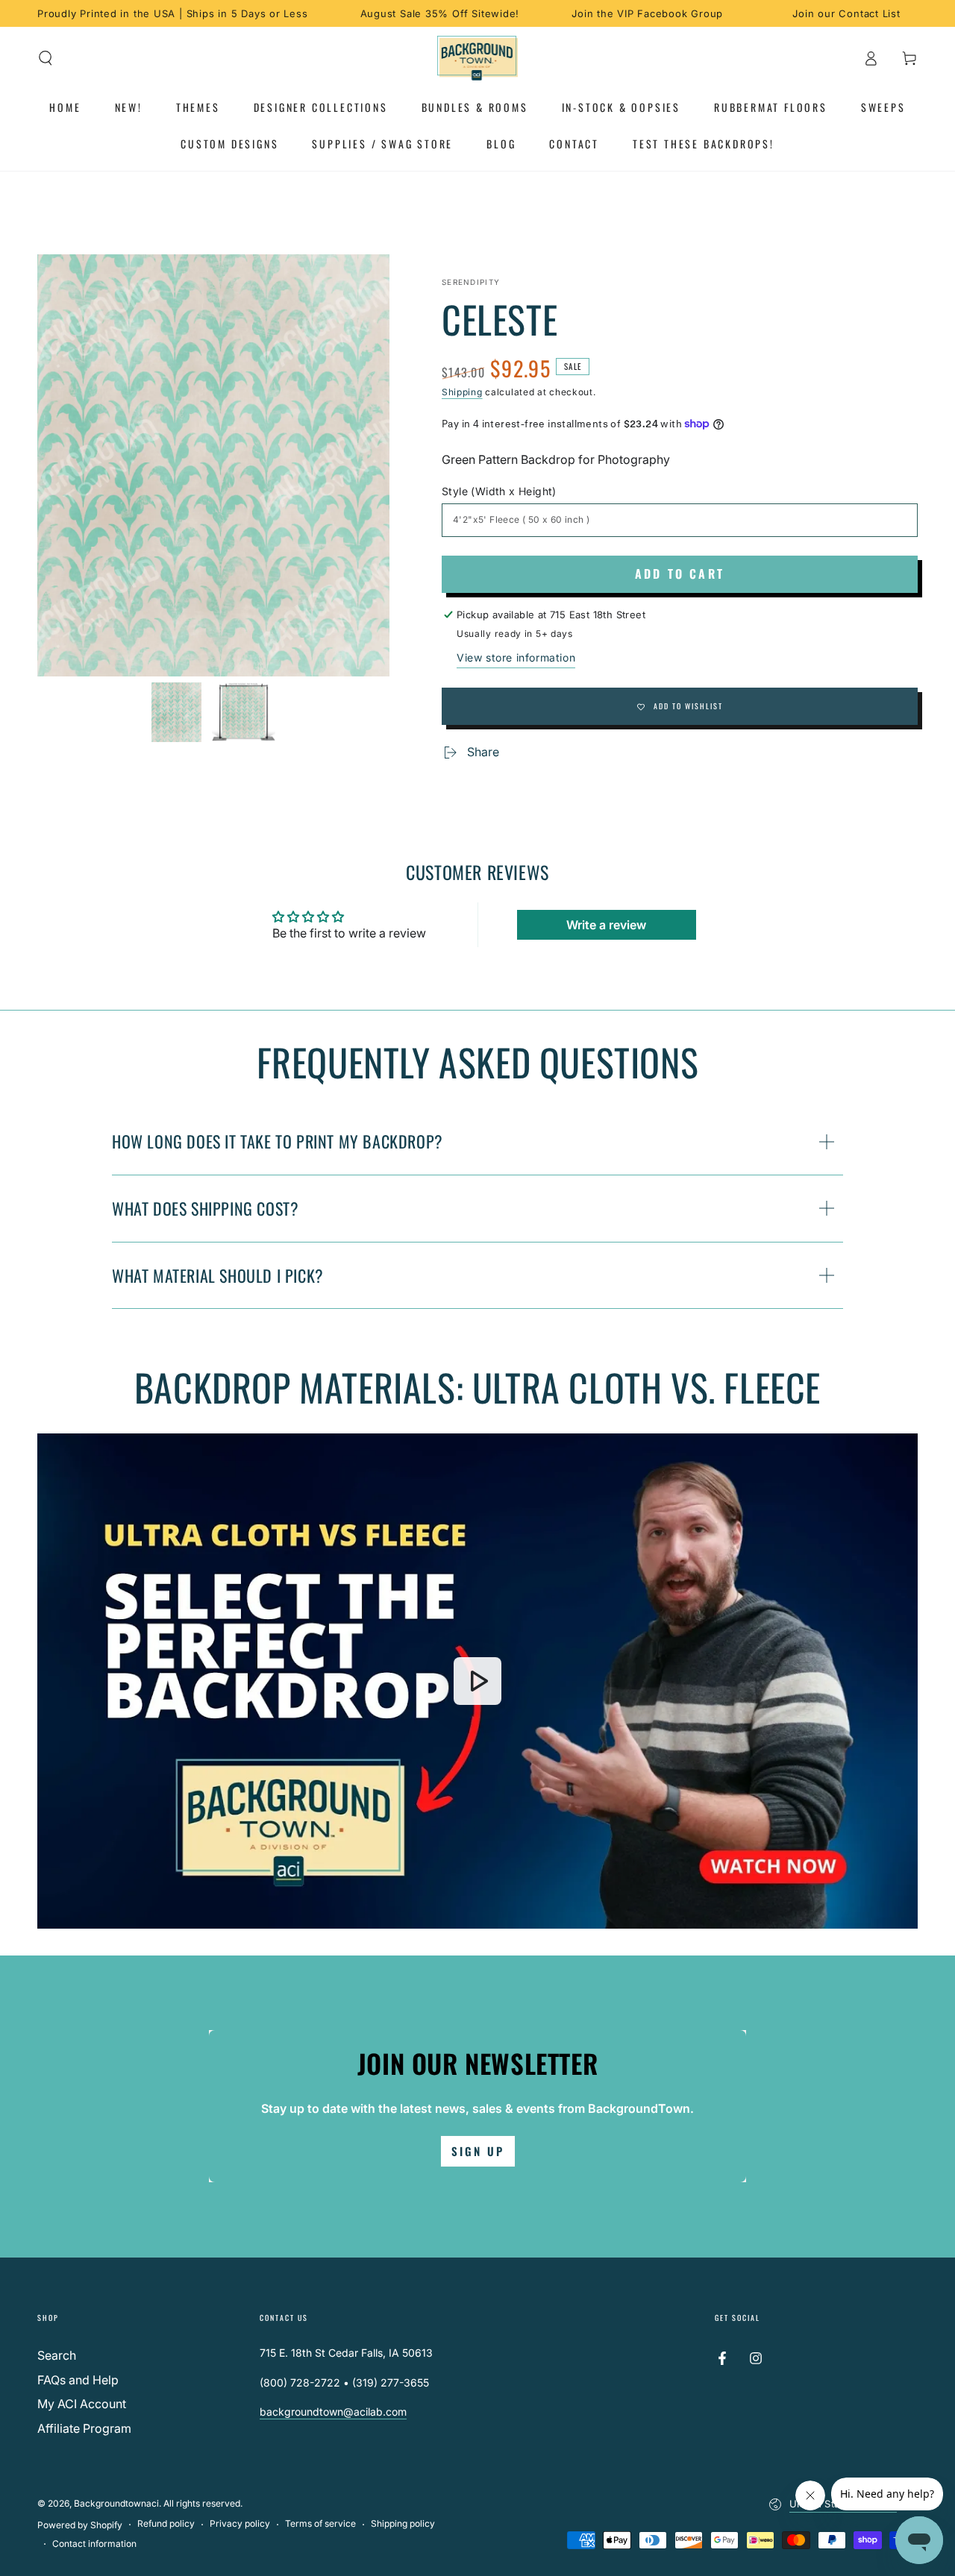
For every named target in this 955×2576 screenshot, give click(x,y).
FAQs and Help (78, 2380)
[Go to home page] (478, 58)
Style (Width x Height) (499, 491)
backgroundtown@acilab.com (333, 2412)
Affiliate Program (84, 2428)
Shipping (462, 392)
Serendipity (471, 282)
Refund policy (166, 2523)
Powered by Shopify (80, 2525)
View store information (516, 657)
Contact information (94, 2544)
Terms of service (320, 2523)
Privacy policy (240, 2523)
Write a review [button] (606, 925)
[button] (46, 58)
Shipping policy (403, 2523)
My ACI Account (82, 2404)
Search (57, 2355)
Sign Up (478, 2151)
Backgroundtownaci (116, 2503)
